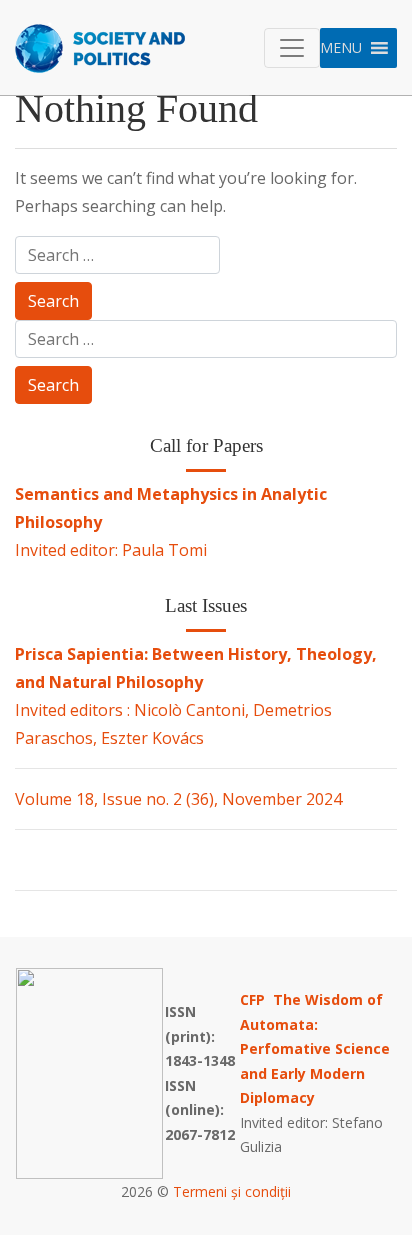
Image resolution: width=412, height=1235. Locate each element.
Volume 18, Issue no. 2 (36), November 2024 (178, 799)
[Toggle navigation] (292, 48)
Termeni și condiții (232, 1191)
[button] (341, 48)
